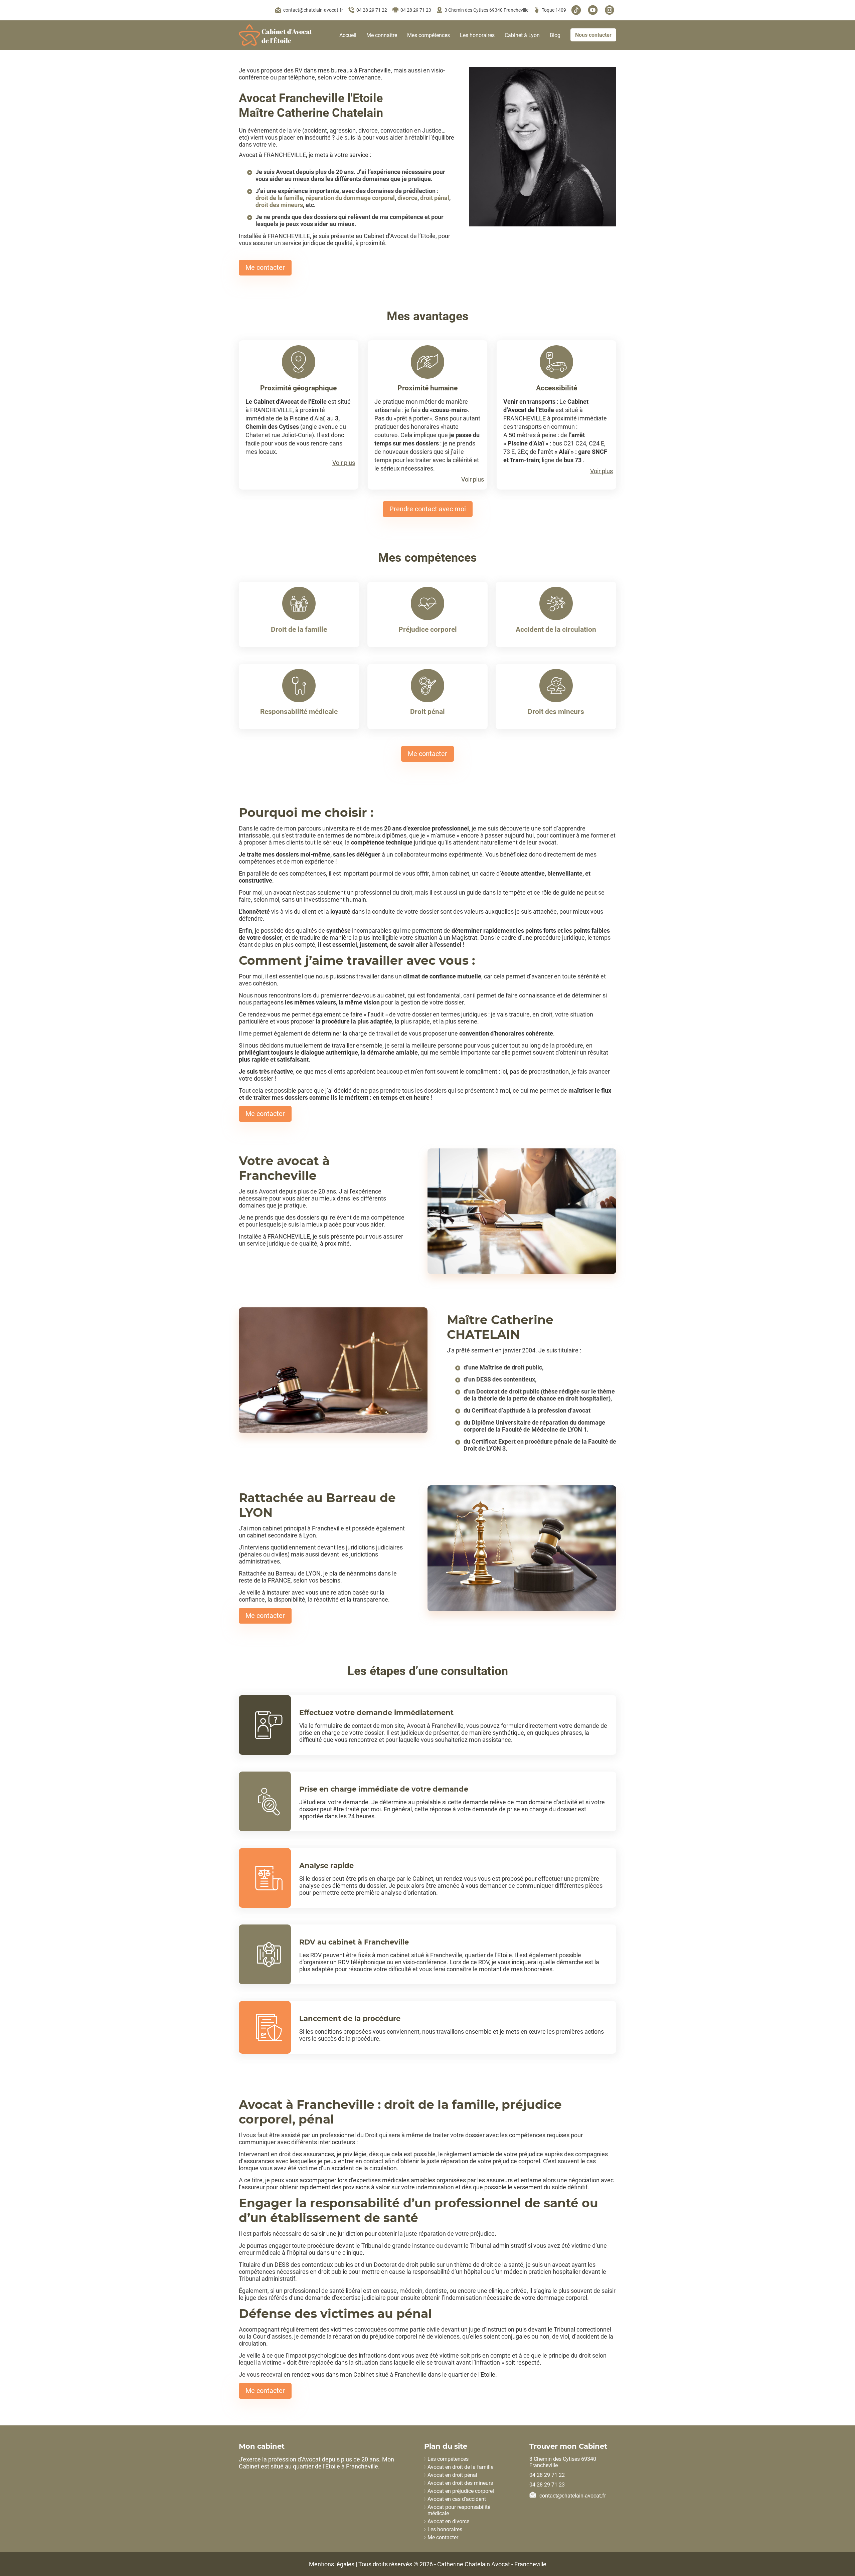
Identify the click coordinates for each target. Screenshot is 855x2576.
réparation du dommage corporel (350, 198)
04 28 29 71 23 (416, 10)
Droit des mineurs (556, 712)
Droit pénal (427, 712)
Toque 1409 (554, 10)
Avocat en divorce (448, 2521)
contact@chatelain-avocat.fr (313, 10)
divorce (407, 198)
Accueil (348, 35)
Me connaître (382, 35)
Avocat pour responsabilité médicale (459, 2510)
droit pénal (435, 198)
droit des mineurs (279, 205)
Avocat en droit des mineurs (460, 2483)
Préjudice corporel (428, 629)
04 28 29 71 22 (372, 10)
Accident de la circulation (556, 629)
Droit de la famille (299, 629)
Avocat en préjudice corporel (461, 2491)
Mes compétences (429, 35)
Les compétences (448, 2459)
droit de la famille (279, 198)
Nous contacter (593, 35)
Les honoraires (477, 35)
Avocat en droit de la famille (460, 2467)
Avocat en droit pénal (452, 2475)
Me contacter (265, 267)
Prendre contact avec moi (428, 509)
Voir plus (344, 463)
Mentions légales (332, 2564)
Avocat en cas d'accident (457, 2499)
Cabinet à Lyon (522, 35)
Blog (555, 35)
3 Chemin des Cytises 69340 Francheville (486, 10)
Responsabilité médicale (299, 712)
